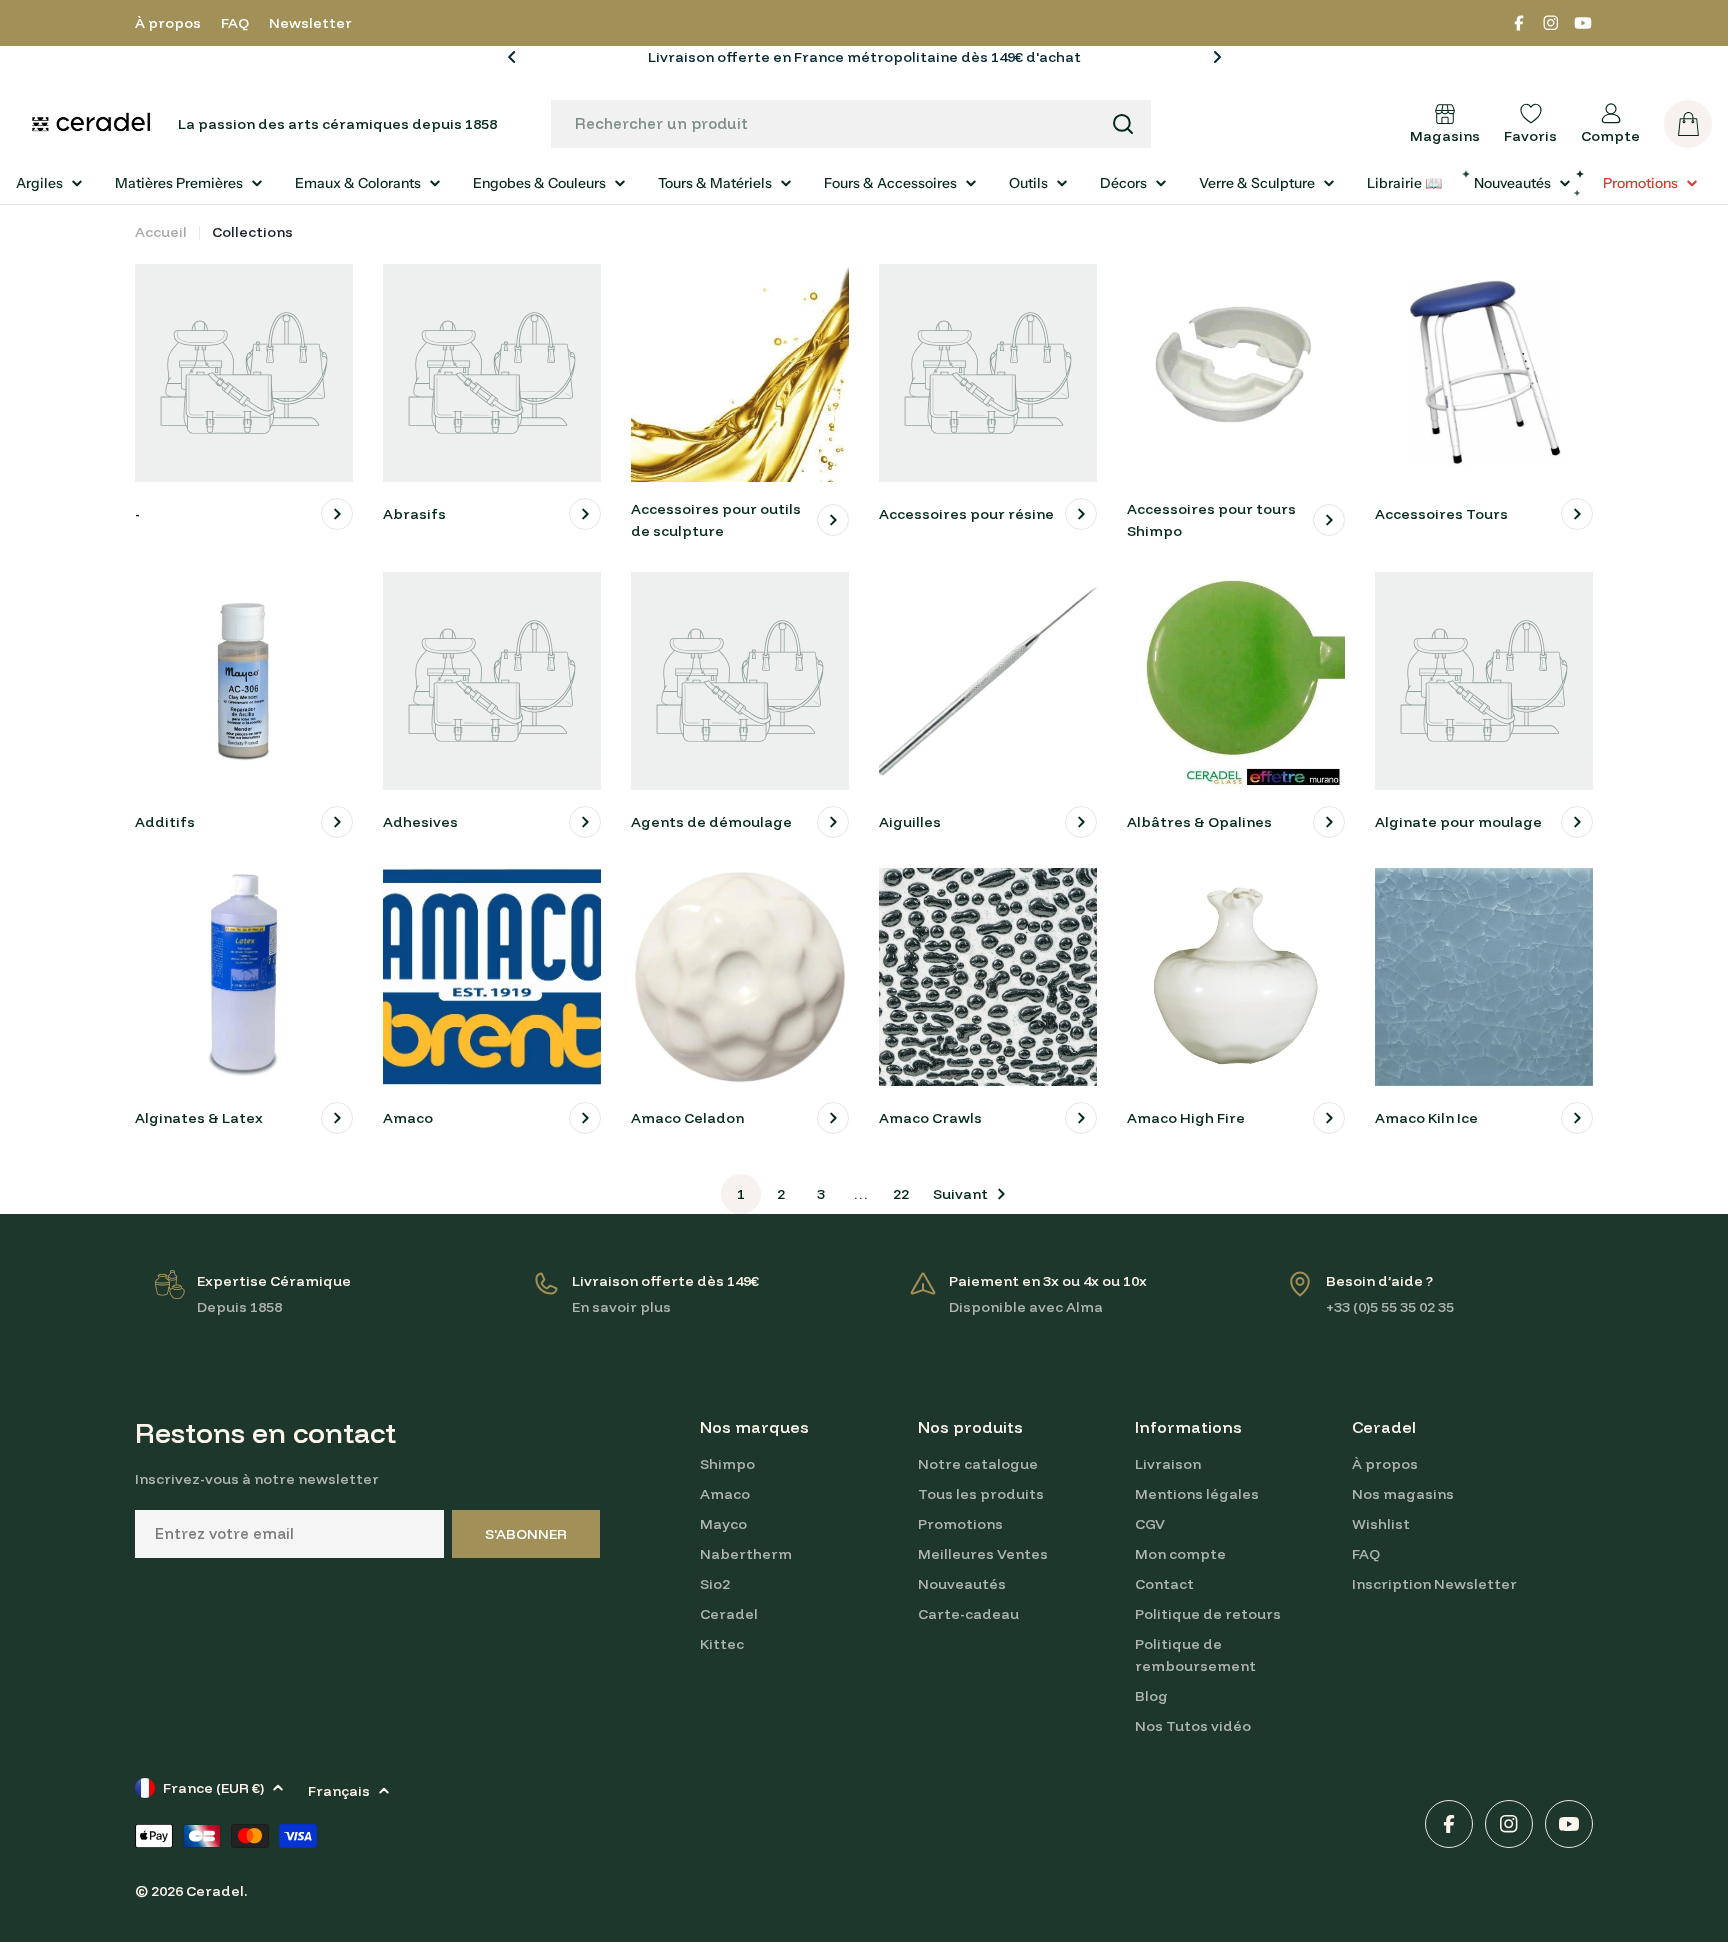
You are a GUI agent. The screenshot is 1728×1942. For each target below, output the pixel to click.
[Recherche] (1123, 124)
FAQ (235, 23)
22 (901, 1194)
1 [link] (741, 1194)
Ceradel (215, 1891)
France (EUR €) (213, 1788)
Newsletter (310, 23)
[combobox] (851, 124)
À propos (168, 23)
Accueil (161, 232)
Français (339, 1791)
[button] (512, 57)
